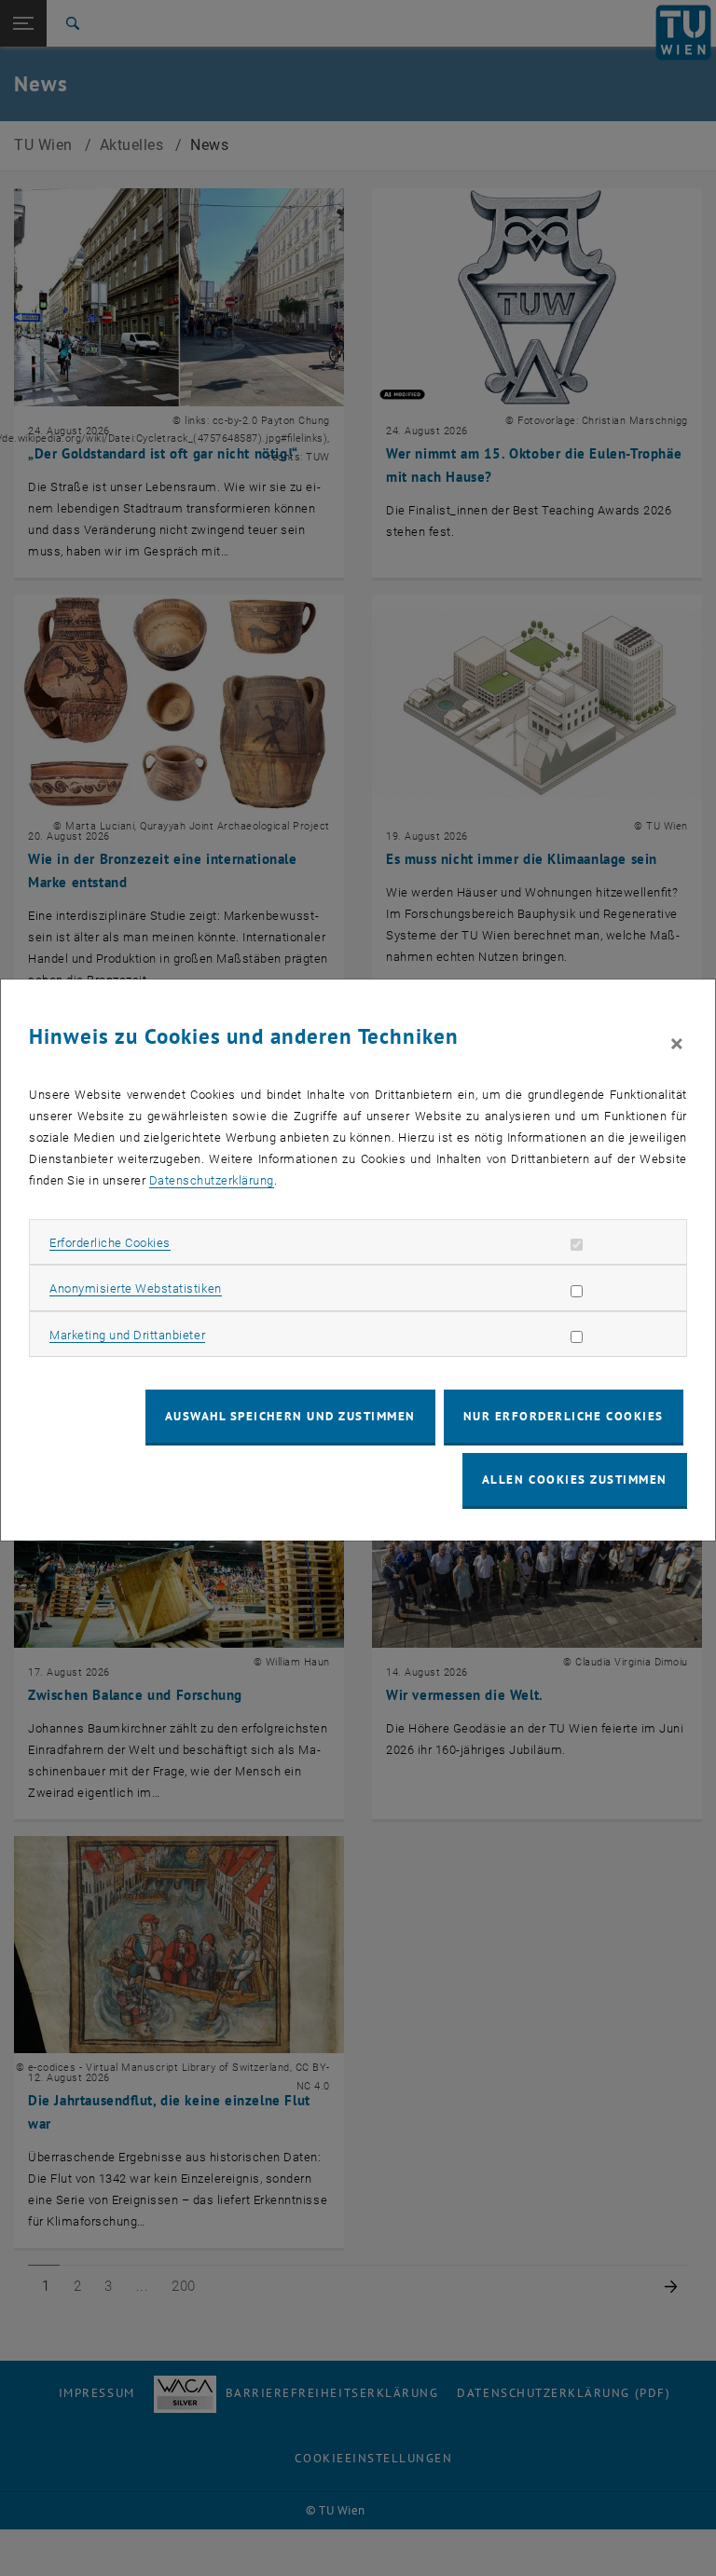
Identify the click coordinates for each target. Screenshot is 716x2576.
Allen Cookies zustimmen (575, 1480)
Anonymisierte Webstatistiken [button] (135, 1288)
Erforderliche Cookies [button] (110, 1243)
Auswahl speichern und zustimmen (290, 1416)
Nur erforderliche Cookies (564, 1416)
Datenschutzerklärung (212, 1180)
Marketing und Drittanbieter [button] (127, 1335)
